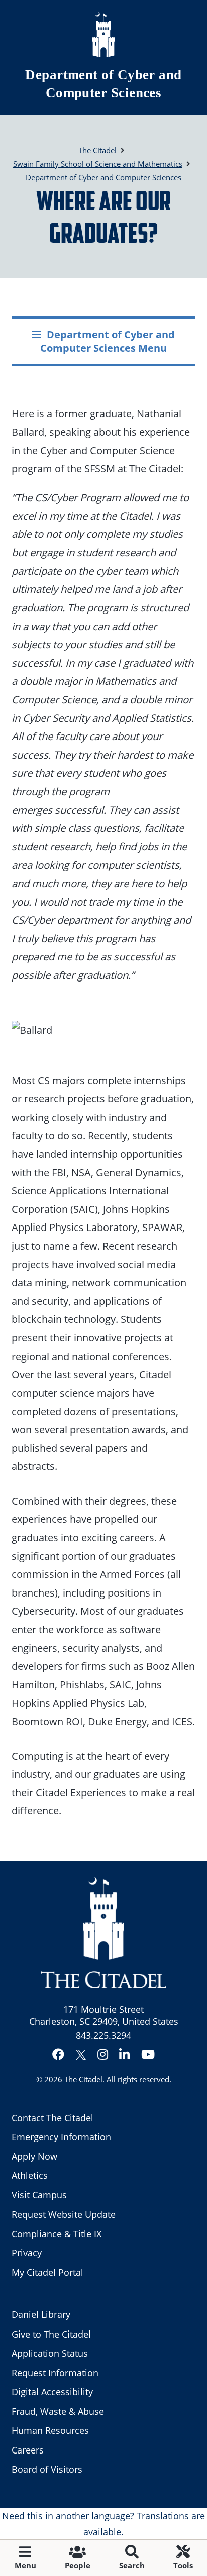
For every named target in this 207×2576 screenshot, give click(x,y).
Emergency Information (61, 2137)
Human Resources (50, 2430)
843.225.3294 (103, 2035)
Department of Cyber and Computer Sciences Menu (108, 341)
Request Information (55, 2373)
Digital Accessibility (52, 2392)
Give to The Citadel (51, 2334)
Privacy (27, 2253)
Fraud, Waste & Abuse (58, 2411)
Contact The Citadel (53, 2118)
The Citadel (83, 2079)
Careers (28, 2450)
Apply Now (34, 2156)
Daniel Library (41, 2314)
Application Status (50, 2353)
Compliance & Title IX (57, 2234)
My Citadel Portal (47, 2272)
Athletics (30, 2175)
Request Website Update (64, 2214)
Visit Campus (39, 2195)
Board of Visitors (47, 2469)
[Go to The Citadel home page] (103, 35)
